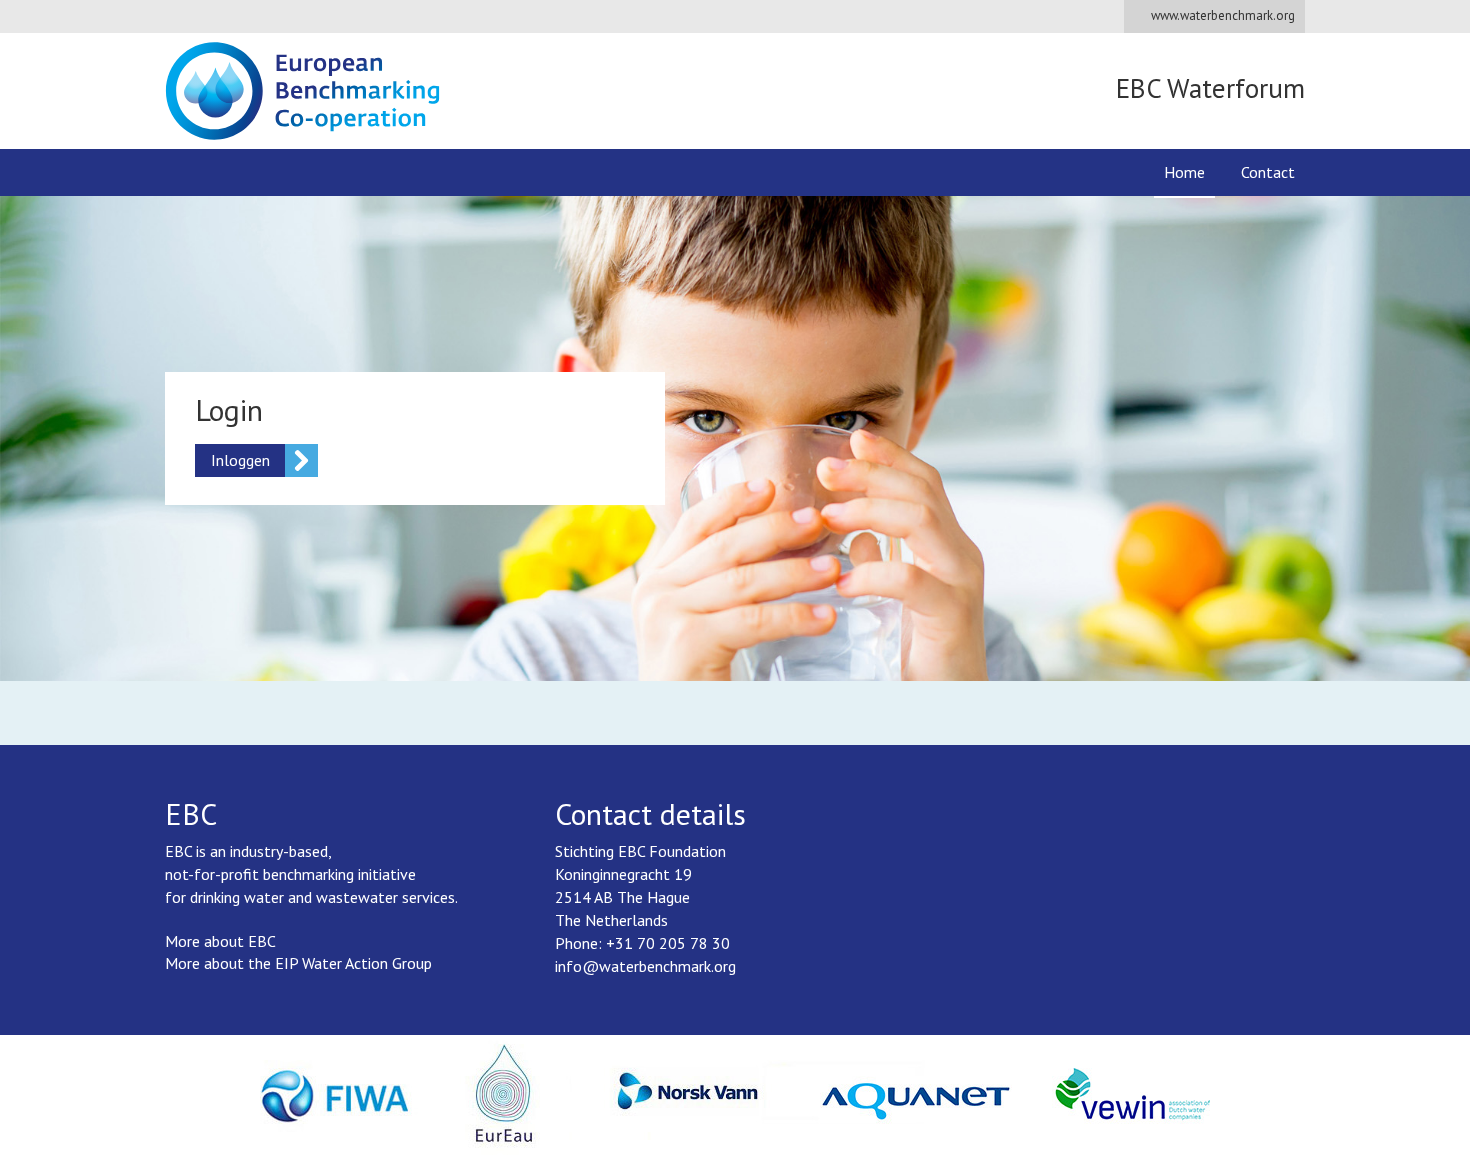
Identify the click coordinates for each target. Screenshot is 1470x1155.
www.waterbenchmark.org (1223, 15)
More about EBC (220, 941)
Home (1184, 172)
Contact (1268, 172)
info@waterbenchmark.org (645, 966)
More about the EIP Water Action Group (298, 963)
